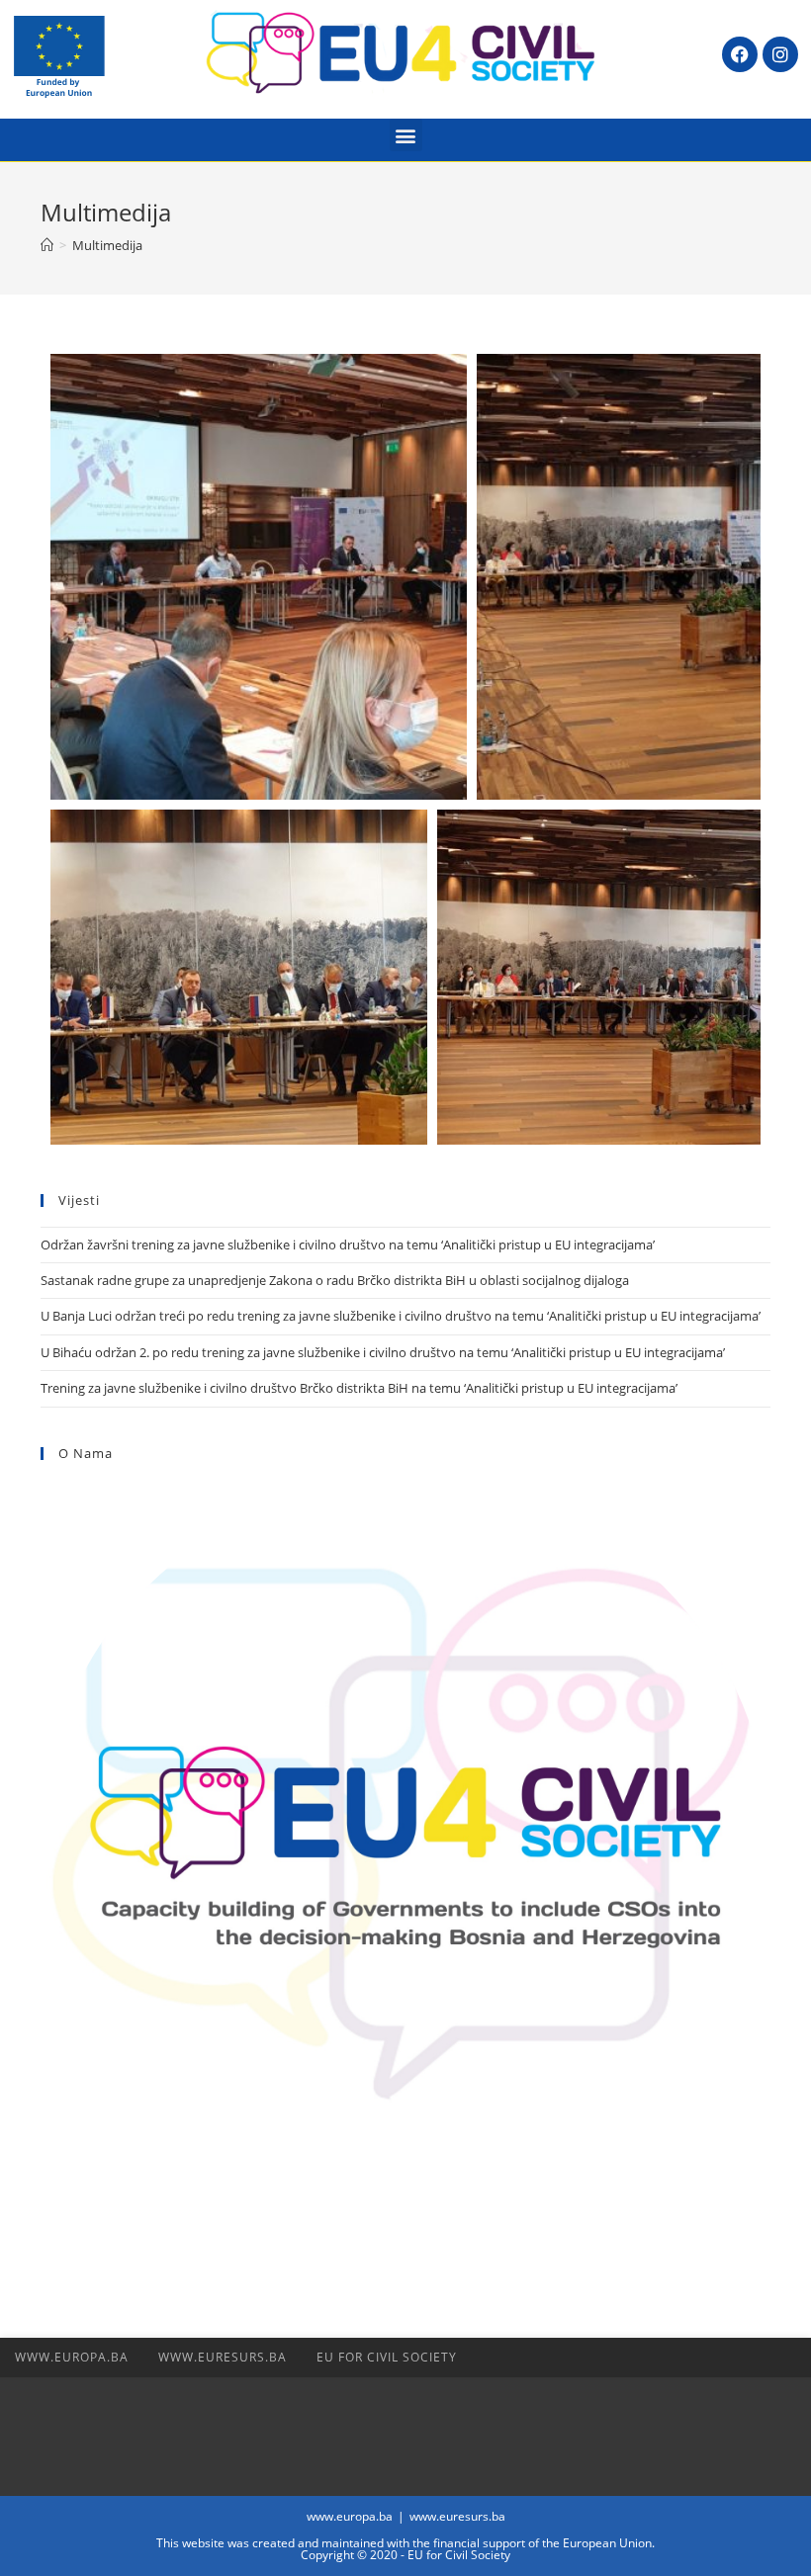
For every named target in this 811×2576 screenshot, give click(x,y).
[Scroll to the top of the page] (786, 2358)
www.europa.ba (72, 2357)
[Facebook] (740, 54)
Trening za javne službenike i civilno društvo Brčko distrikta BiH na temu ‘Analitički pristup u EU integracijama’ (360, 1388)
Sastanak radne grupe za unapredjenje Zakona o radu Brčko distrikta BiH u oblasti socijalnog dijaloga (335, 1280)
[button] (406, 135)
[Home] (47, 245)
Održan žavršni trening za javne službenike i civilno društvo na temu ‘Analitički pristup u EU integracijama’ (348, 1245)
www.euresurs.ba (223, 2357)
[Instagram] (780, 54)
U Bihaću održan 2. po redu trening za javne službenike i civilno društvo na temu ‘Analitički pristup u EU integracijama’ (383, 1352)
